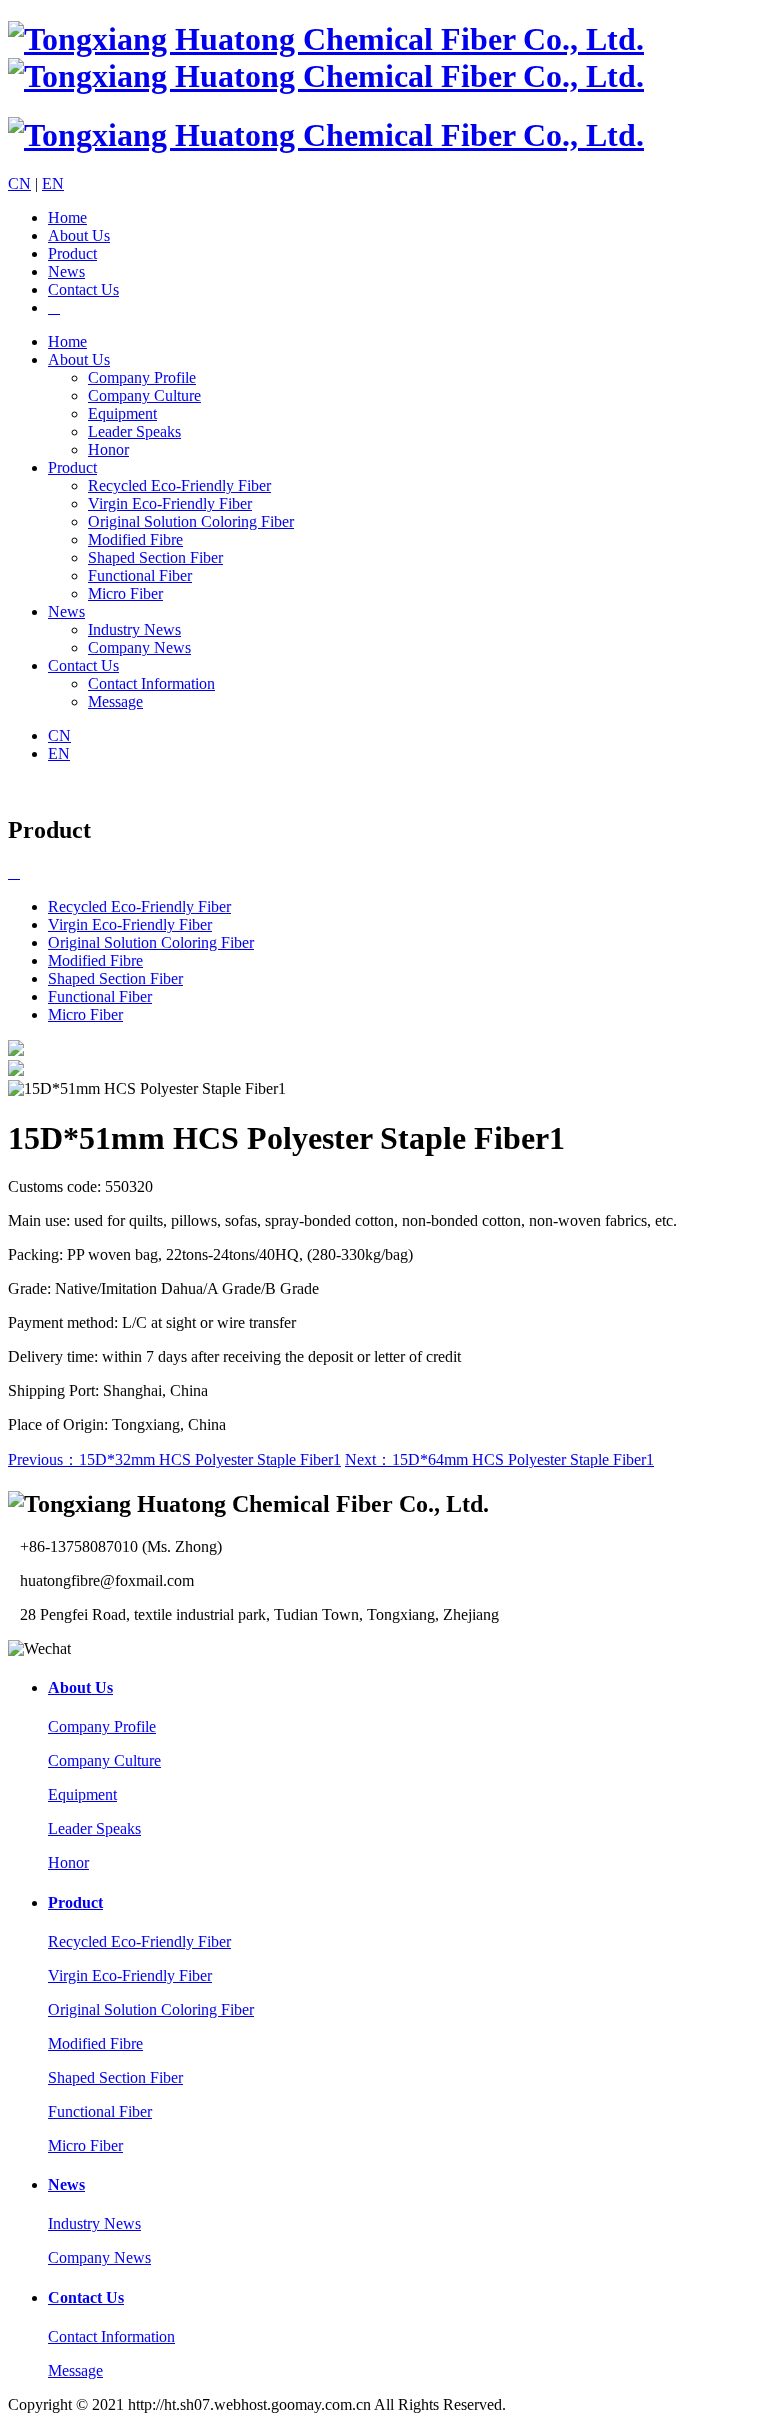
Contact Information (151, 683)
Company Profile (142, 377)
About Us (79, 235)
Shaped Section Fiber (155, 557)
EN (53, 183)
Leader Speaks (134, 431)
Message (115, 701)
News (66, 271)
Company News (139, 647)
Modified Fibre (135, 539)
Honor (108, 449)
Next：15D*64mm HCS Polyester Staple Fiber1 (499, 1459)
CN (19, 183)
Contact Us (83, 289)
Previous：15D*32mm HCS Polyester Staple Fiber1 (174, 1459)
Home (67, 217)
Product (72, 253)
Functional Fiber (140, 575)
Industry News (134, 629)
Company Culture (144, 395)
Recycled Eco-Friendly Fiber (179, 485)
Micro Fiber (125, 593)
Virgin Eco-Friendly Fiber (170, 503)
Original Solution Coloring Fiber (191, 521)
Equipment (122, 413)
